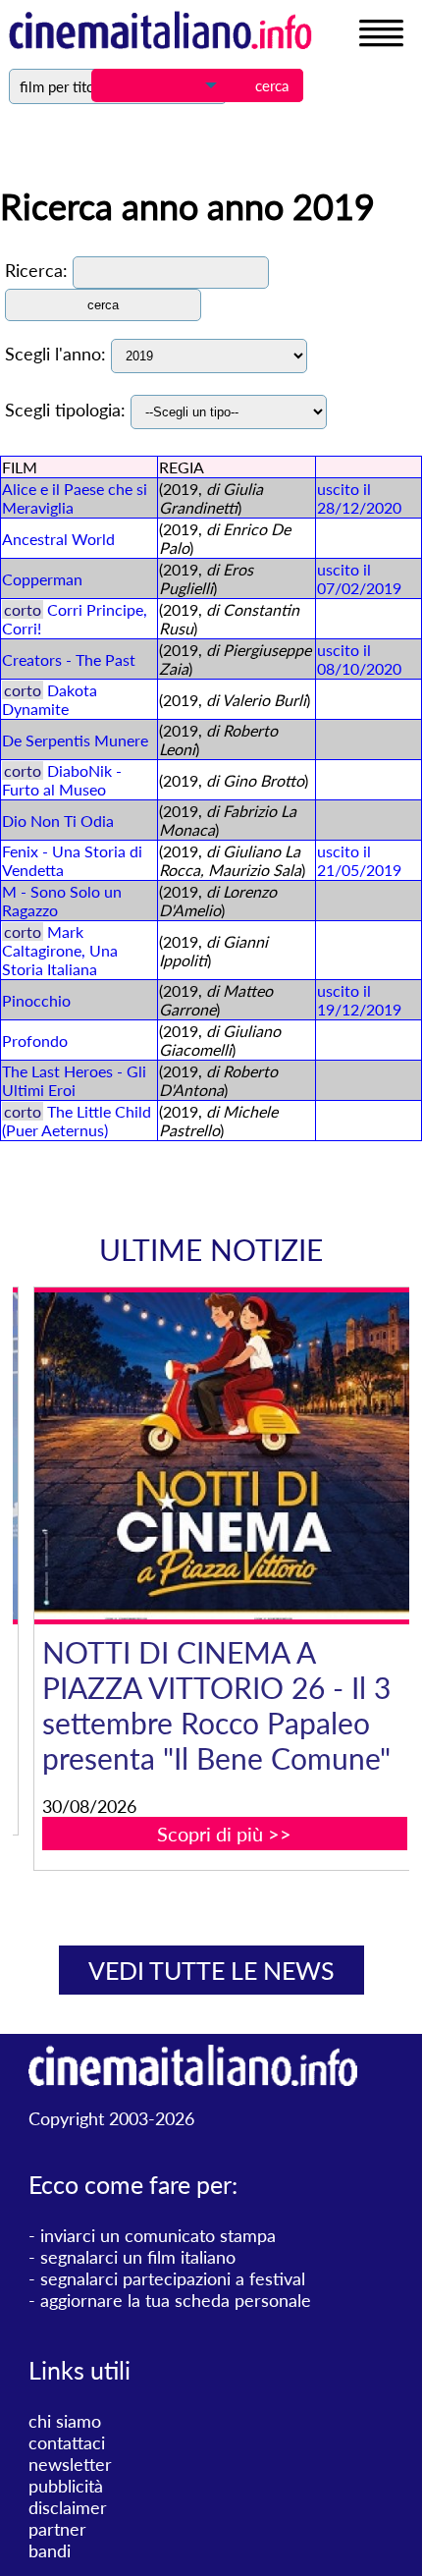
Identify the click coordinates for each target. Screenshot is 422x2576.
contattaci (67, 2442)
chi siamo (65, 2421)
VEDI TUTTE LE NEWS (211, 1970)
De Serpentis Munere (75, 740)
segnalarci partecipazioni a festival (173, 2278)
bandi (50, 2550)
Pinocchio (36, 1000)
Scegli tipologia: (65, 410)
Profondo (35, 1041)
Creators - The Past (69, 659)
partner (57, 2529)
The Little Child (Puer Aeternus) (77, 1121)
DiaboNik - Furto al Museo (62, 780)
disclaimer (68, 2507)
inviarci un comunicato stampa (158, 2235)
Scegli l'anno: (55, 354)
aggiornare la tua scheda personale (176, 2300)
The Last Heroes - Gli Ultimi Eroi (74, 1080)
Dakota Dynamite (50, 699)
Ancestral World (58, 539)
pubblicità (66, 2486)
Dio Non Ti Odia (58, 821)
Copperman (42, 579)
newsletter (70, 2464)
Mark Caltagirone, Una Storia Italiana (60, 950)
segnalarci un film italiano (138, 2257)
